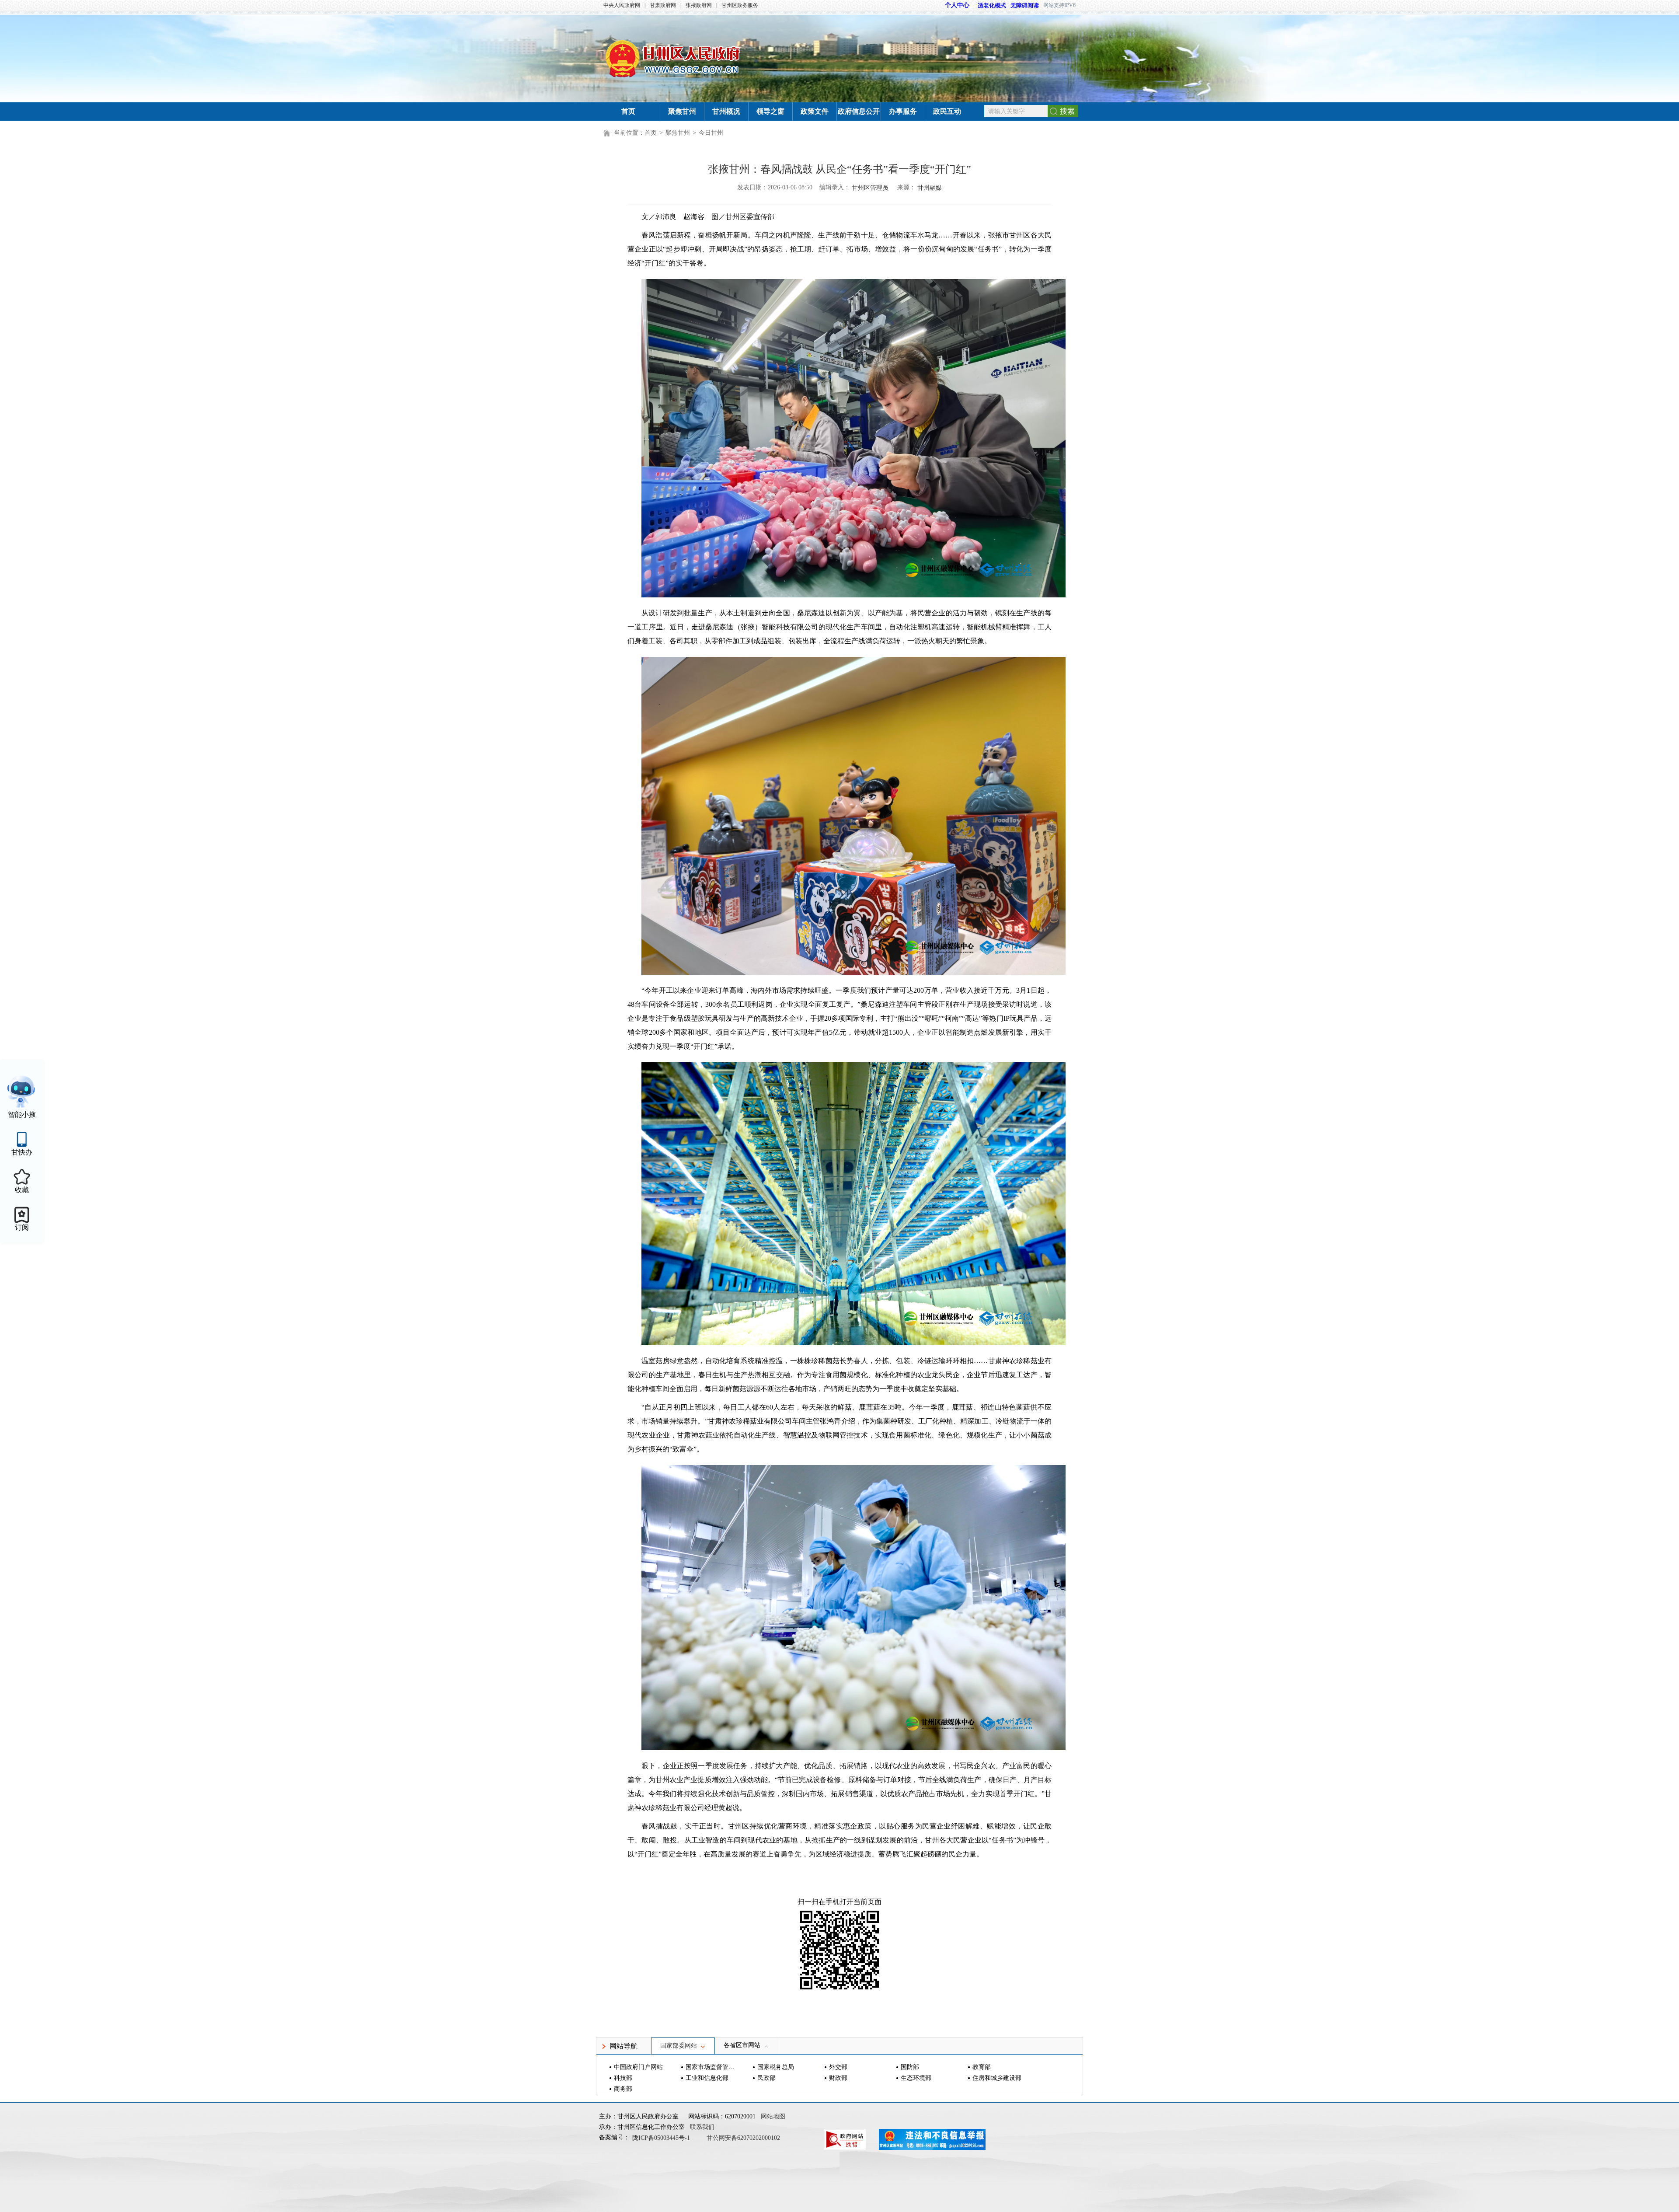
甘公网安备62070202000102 (743, 2138)
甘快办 (22, 1152)
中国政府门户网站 (638, 2067)
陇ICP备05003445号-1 (662, 2138)
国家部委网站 (679, 2046)
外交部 (838, 2067)
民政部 (766, 2078)
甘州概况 (726, 111)
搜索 (1067, 111)
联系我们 (702, 2127)
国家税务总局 (776, 2067)
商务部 (623, 2089)
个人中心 (957, 5)
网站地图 (773, 2116)
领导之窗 (770, 111)
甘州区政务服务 (740, 5)
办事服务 (903, 111)
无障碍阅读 (1025, 5)
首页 (628, 111)
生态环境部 (916, 2078)
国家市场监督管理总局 (711, 2067)
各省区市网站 (742, 2045)
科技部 (623, 2078)
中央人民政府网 (622, 5)
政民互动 (947, 111)
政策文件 (815, 111)
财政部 (838, 2078)
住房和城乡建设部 (997, 2078)
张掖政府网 (699, 5)
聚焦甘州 (682, 111)
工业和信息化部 (707, 2078)
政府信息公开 (859, 111)
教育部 (982, 2067)
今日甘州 (711, 133)
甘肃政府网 (663, 5)
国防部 (910, 2067)
